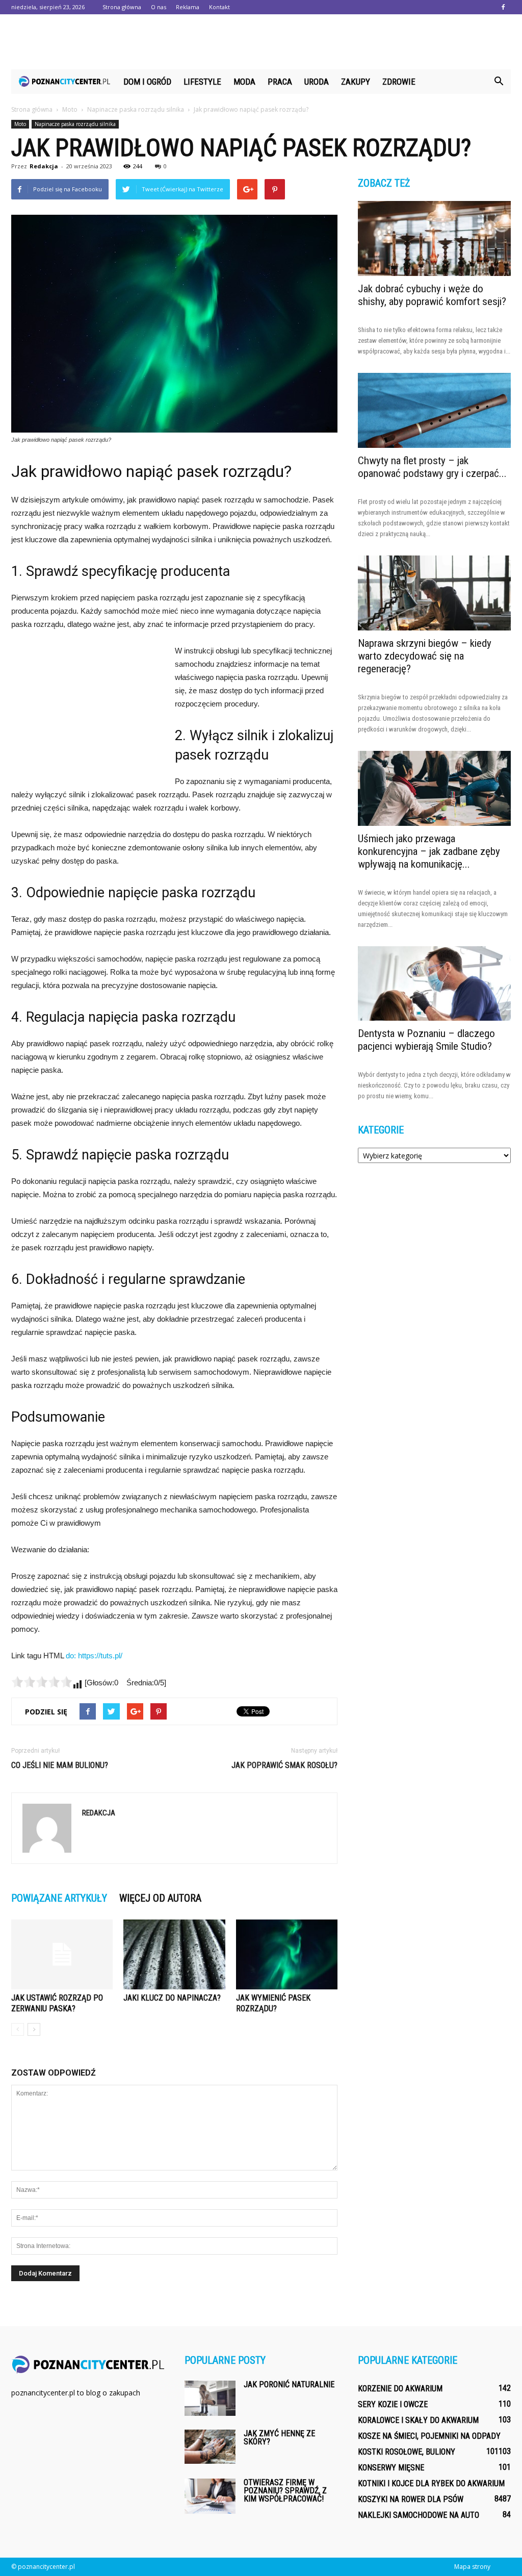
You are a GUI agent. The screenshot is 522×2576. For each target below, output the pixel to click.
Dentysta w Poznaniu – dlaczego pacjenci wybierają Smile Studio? (426, 1040)
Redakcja (44, 166)
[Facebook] (503, 7)
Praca (280, 82)
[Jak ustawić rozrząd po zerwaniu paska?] (62, 1954)
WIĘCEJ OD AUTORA (160, 1898)
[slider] (42, 1682)
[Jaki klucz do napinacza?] (174, 1954)
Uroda (317, 82)
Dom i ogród (147, 82)
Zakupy (356, 82)
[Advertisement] (261, 42)
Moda (244, 82)
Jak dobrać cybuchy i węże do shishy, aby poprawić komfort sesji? (432, 295)
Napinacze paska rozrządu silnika (75, 124)
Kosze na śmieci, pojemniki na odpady (429, 2436)
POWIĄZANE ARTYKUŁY (59, 1898)
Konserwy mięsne (391, 2468)
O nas (159, 7)
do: (72, 1656)
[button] (499, 82)
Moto (20, 124)
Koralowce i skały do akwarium (418, 2420)
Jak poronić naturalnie (289, 2384)
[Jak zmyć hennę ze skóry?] (210, 2447)
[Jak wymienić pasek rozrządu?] (287, 1954)
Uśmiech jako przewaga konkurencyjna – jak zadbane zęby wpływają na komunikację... (429, 851)
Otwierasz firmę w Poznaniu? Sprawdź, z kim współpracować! (285, 2491)
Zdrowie (399, 82)
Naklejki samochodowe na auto (419, 2515)
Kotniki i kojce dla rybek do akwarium (431, 2483)
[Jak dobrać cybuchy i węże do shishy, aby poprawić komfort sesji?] (434, 238)
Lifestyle (202, 82)
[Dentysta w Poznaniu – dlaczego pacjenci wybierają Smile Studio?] (434, 984)
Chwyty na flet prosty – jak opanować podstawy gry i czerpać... (432, 467)
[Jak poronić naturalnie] (210, 2398)
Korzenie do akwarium (400, 2389)
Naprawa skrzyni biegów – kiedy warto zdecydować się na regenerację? (425, 656)
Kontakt (219, 7)
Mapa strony (472, 2567)
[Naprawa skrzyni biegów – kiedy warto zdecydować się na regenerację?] (434, 593)
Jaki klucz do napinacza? (172, 1998)
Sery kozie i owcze (393, 2404)
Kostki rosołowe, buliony (407, 2452)
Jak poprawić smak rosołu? (284, 1765)
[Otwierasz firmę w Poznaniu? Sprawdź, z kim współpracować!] (210, 2496)
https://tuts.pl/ (100, 1656)
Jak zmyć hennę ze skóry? (279, 2438)
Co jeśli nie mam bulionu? (60, 1765)
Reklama (188, 7)
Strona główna (122, 7)
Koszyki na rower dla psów (411, 2499)
